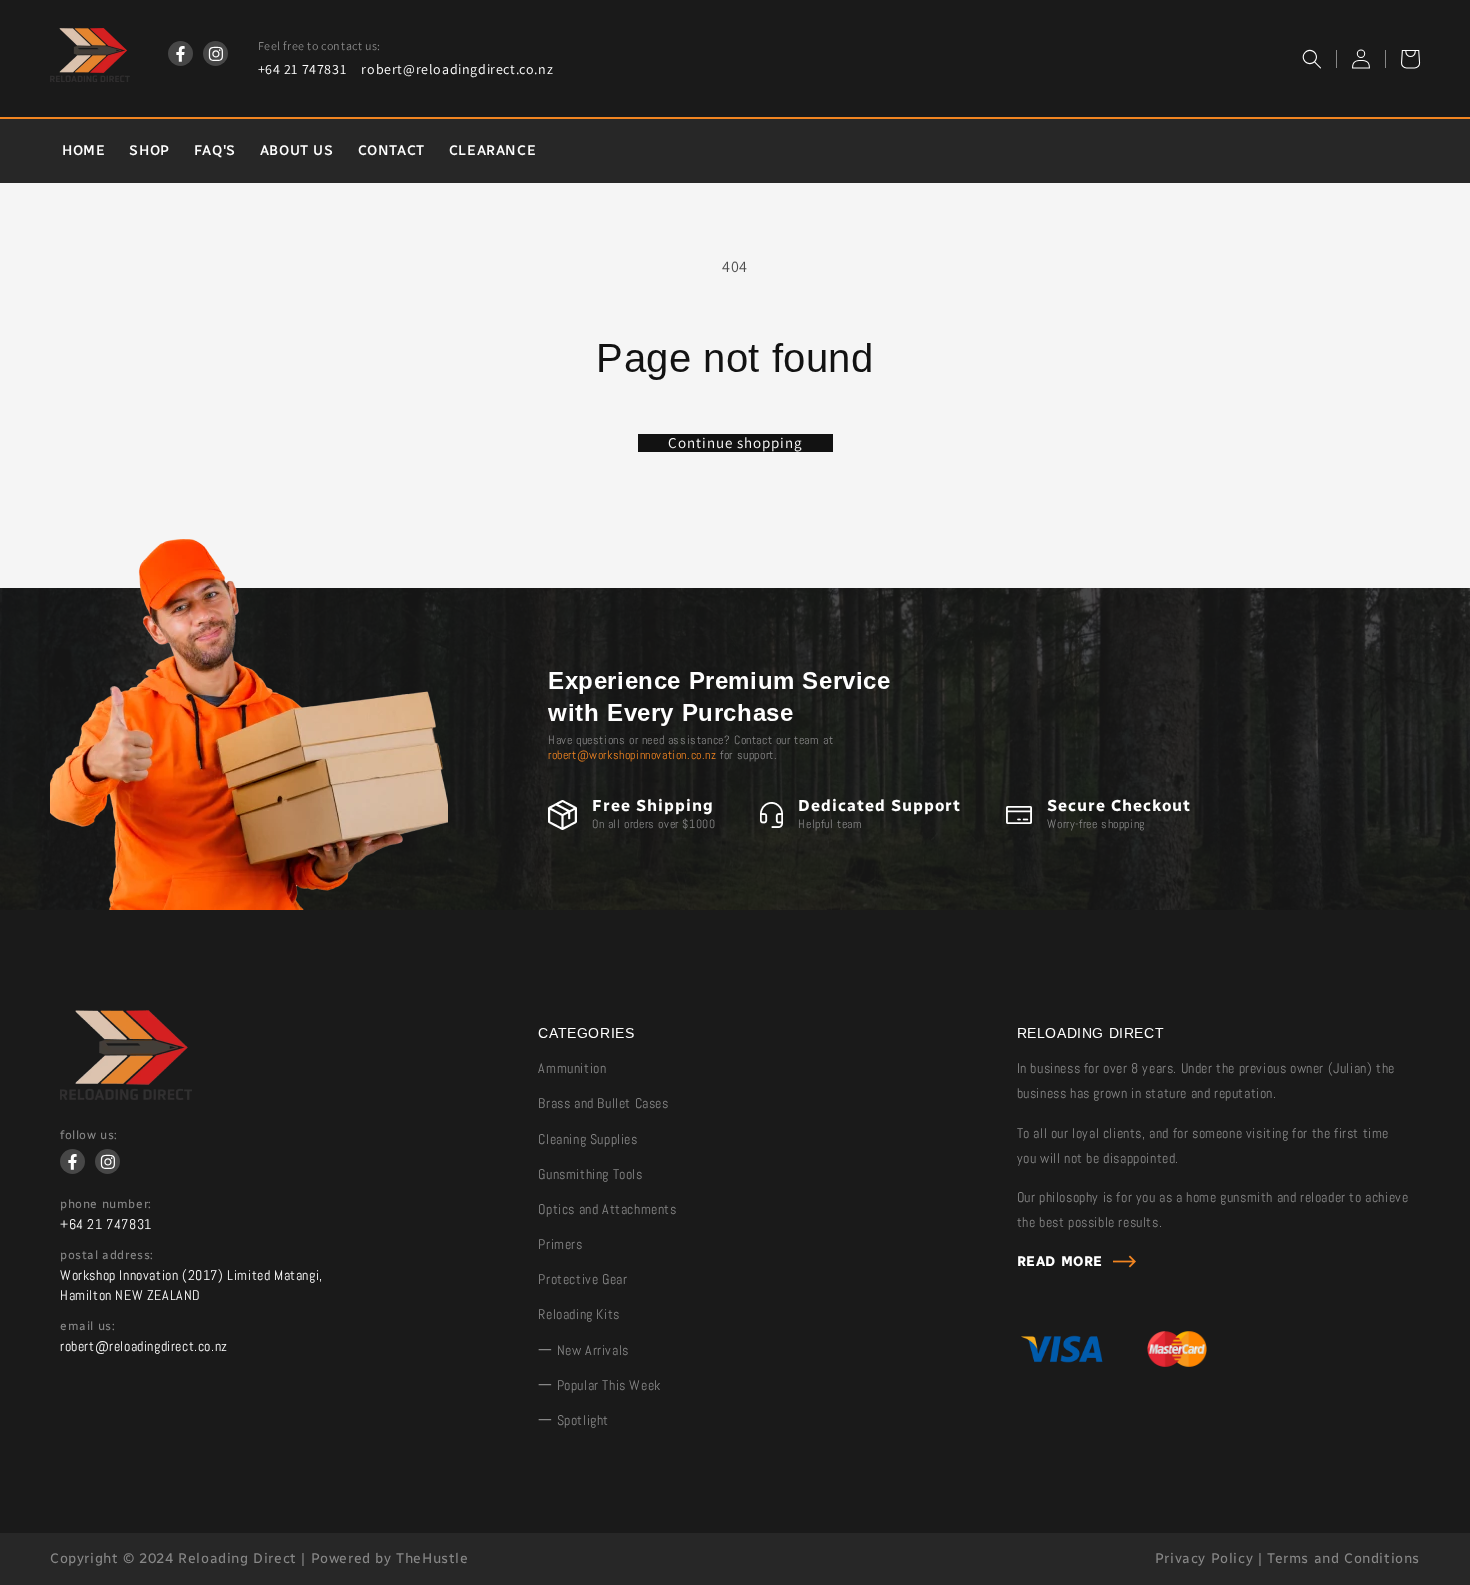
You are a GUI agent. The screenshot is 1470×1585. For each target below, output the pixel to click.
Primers (560, 1244)
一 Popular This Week (599, 1385)
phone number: (106, 1204)
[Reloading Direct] (126, 1094)
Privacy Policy (1204, 1558)
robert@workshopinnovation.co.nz (632, 755)
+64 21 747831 (302, 69)
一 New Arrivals (583, 1350)
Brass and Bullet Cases (603, 1103)
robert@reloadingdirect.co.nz (457, 69)
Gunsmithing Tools (590, 1174)
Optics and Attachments (607, 1209)
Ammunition (572, 1068)
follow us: (89, 1135)
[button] (1312, 59)
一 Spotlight (573, 1420)
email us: (87, 1326)
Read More (1060, 1261)
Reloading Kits (578, 1314)
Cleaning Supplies (587, 1139)
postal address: (107, 1255)
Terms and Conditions (1343, 1558)
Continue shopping (735, 443)
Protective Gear (582, 1279)
